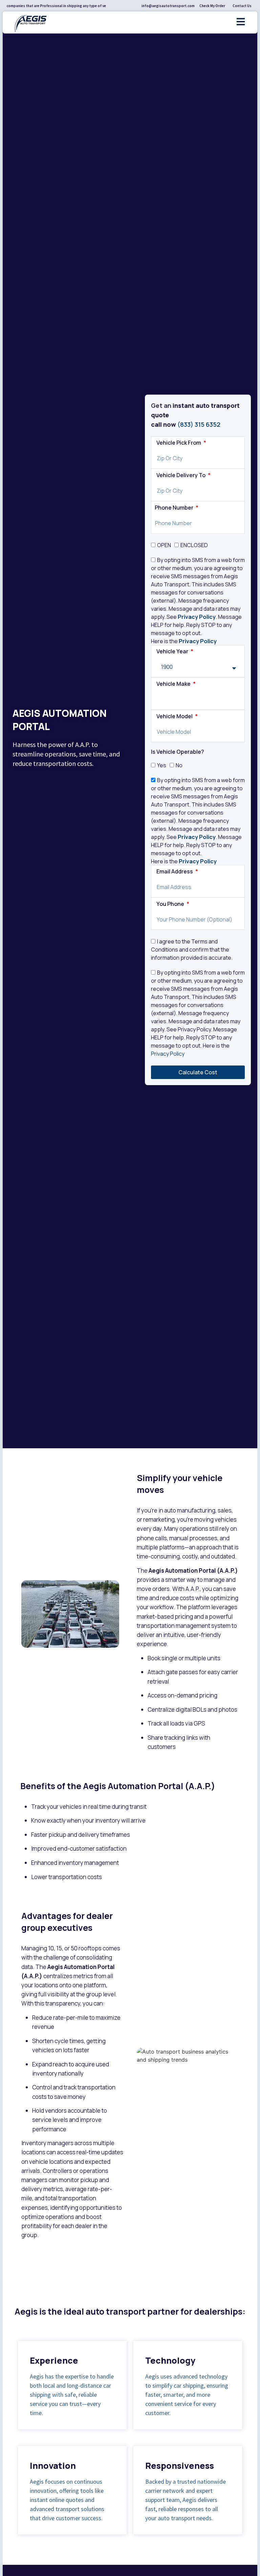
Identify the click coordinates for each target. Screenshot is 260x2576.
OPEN (164, 545)
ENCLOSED (194, 545)
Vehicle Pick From (179, 443)
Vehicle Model (175, 717)
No (179, 765)
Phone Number (175, 508)
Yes (162, 765)
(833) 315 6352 (199, 424)
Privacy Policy (197, 617)
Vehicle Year (173, 652)
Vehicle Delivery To (181, 476)
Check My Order (212, 6)
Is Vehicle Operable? (178, 752)
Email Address (175, 872)
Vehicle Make (174, 684)
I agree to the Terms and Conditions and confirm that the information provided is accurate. (192, 950)
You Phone (171, 904)
